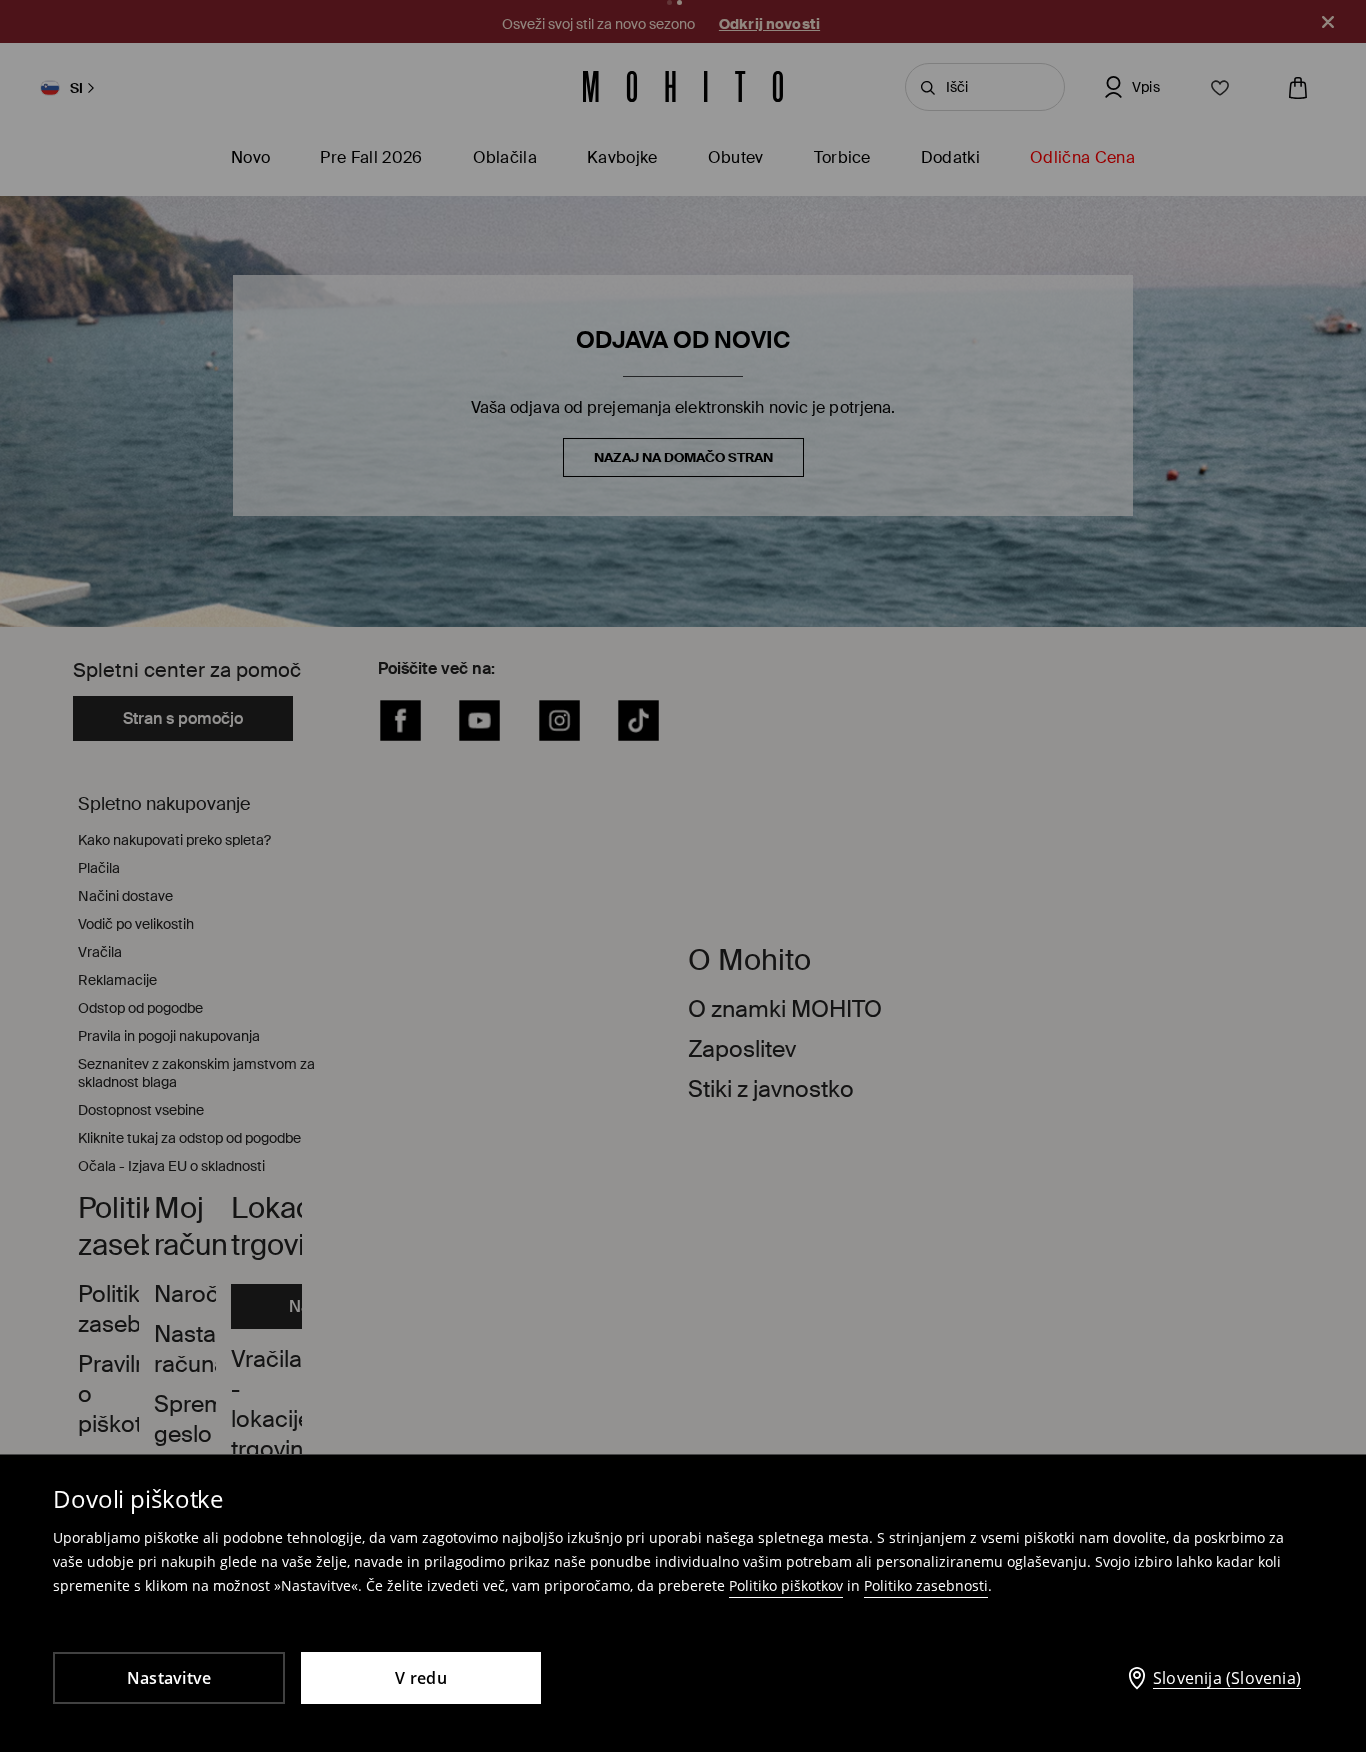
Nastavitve (169, 1678)
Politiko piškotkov (786, 1585)
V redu (421, 1678)
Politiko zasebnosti (926, 1585)
